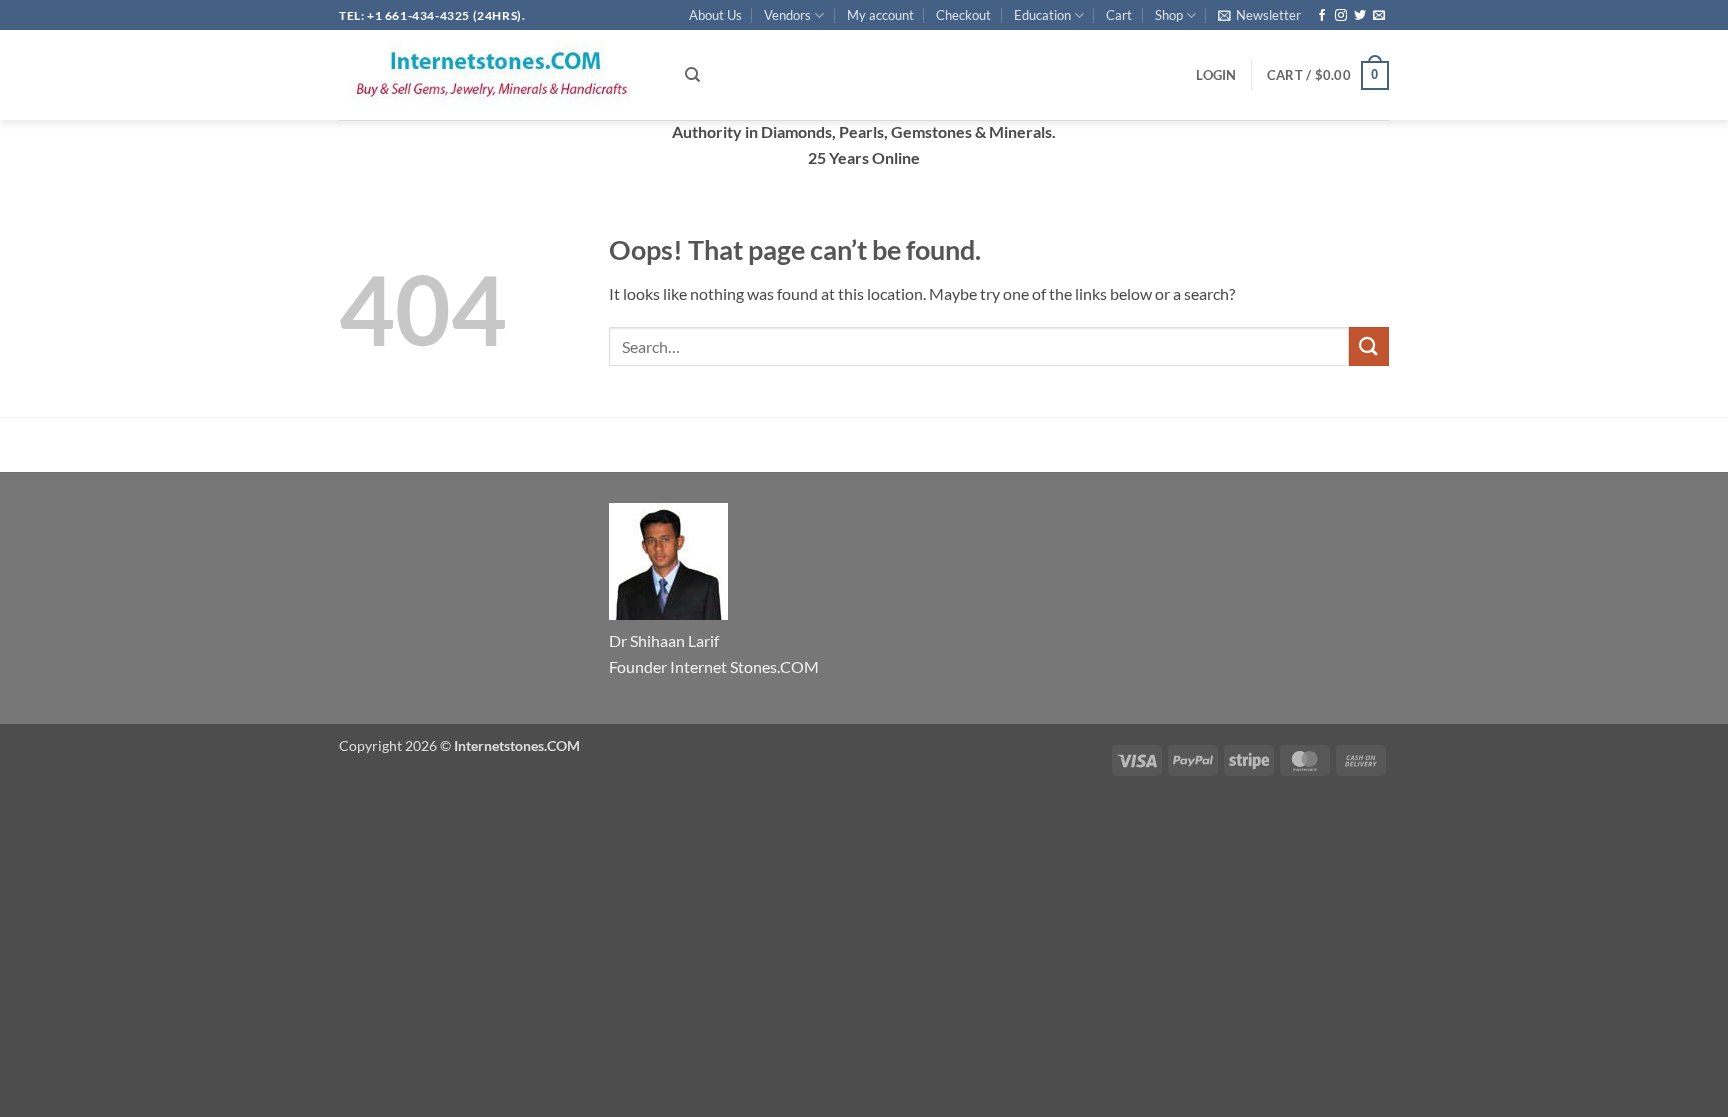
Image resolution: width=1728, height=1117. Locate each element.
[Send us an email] (1379, 16)
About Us (715, 15)
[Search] (692, 75)
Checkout (963, 15)
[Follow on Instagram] (1341, 16)
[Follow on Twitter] (1360, 16)
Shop (1169, 15)
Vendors (787, 15)
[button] (1259, 15)
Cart (1119, 15)
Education (1042, 15)
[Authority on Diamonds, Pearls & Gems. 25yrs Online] (497, 75)
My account (880, 15)
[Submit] (1369, 346)
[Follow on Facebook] (1322, 16)
